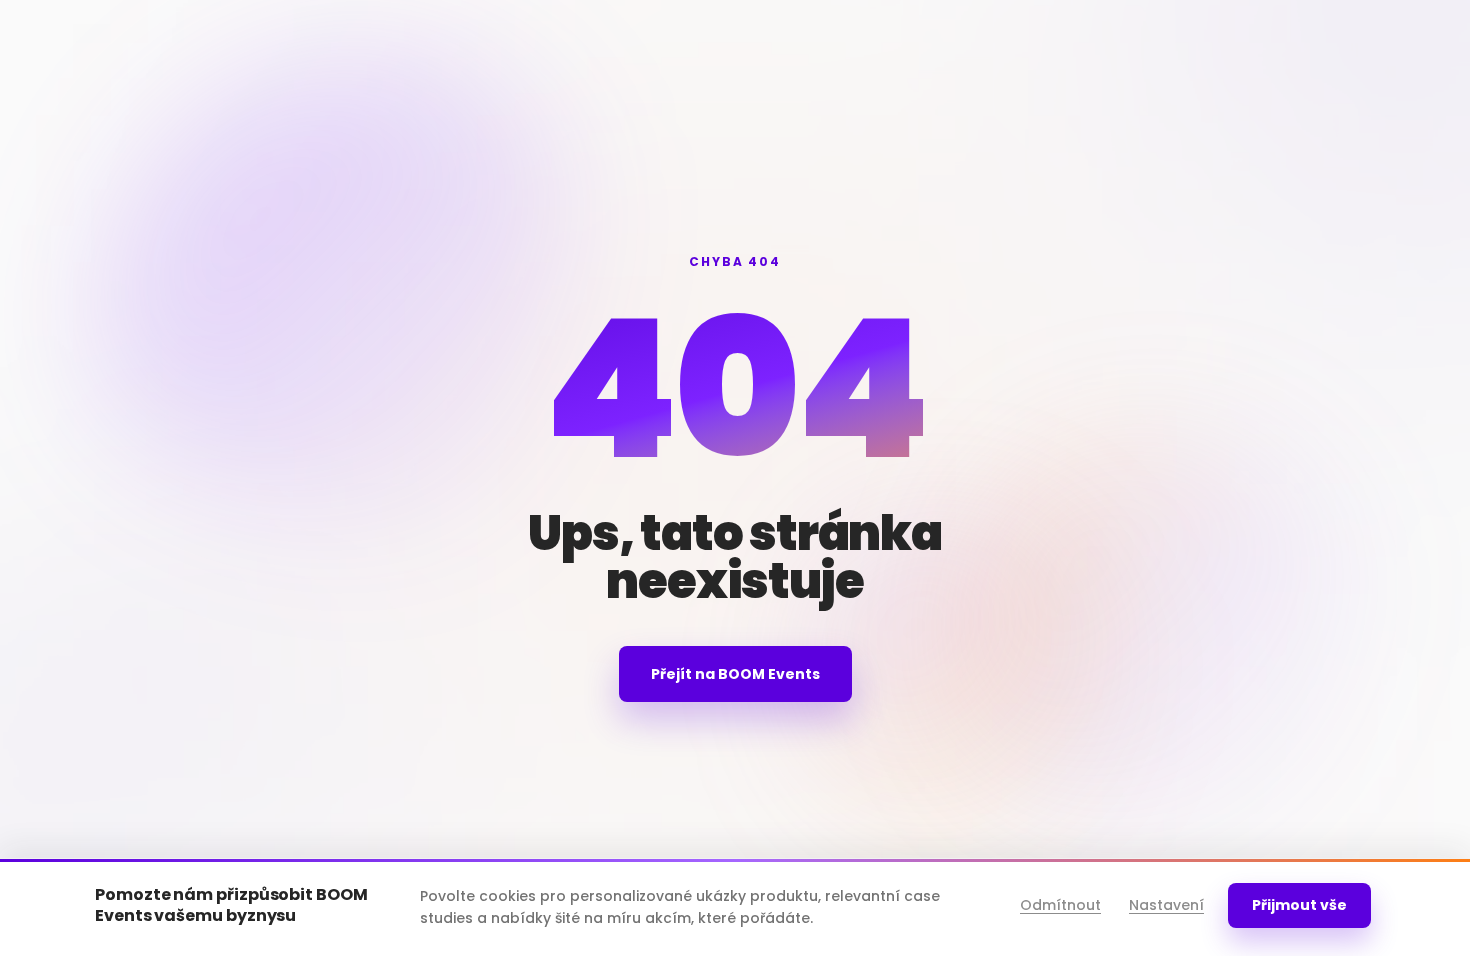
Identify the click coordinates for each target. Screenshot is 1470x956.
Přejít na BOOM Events (735, 674)
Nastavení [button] (1166, 905)
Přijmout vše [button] (1299, 905)
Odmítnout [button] (1060, 905)
